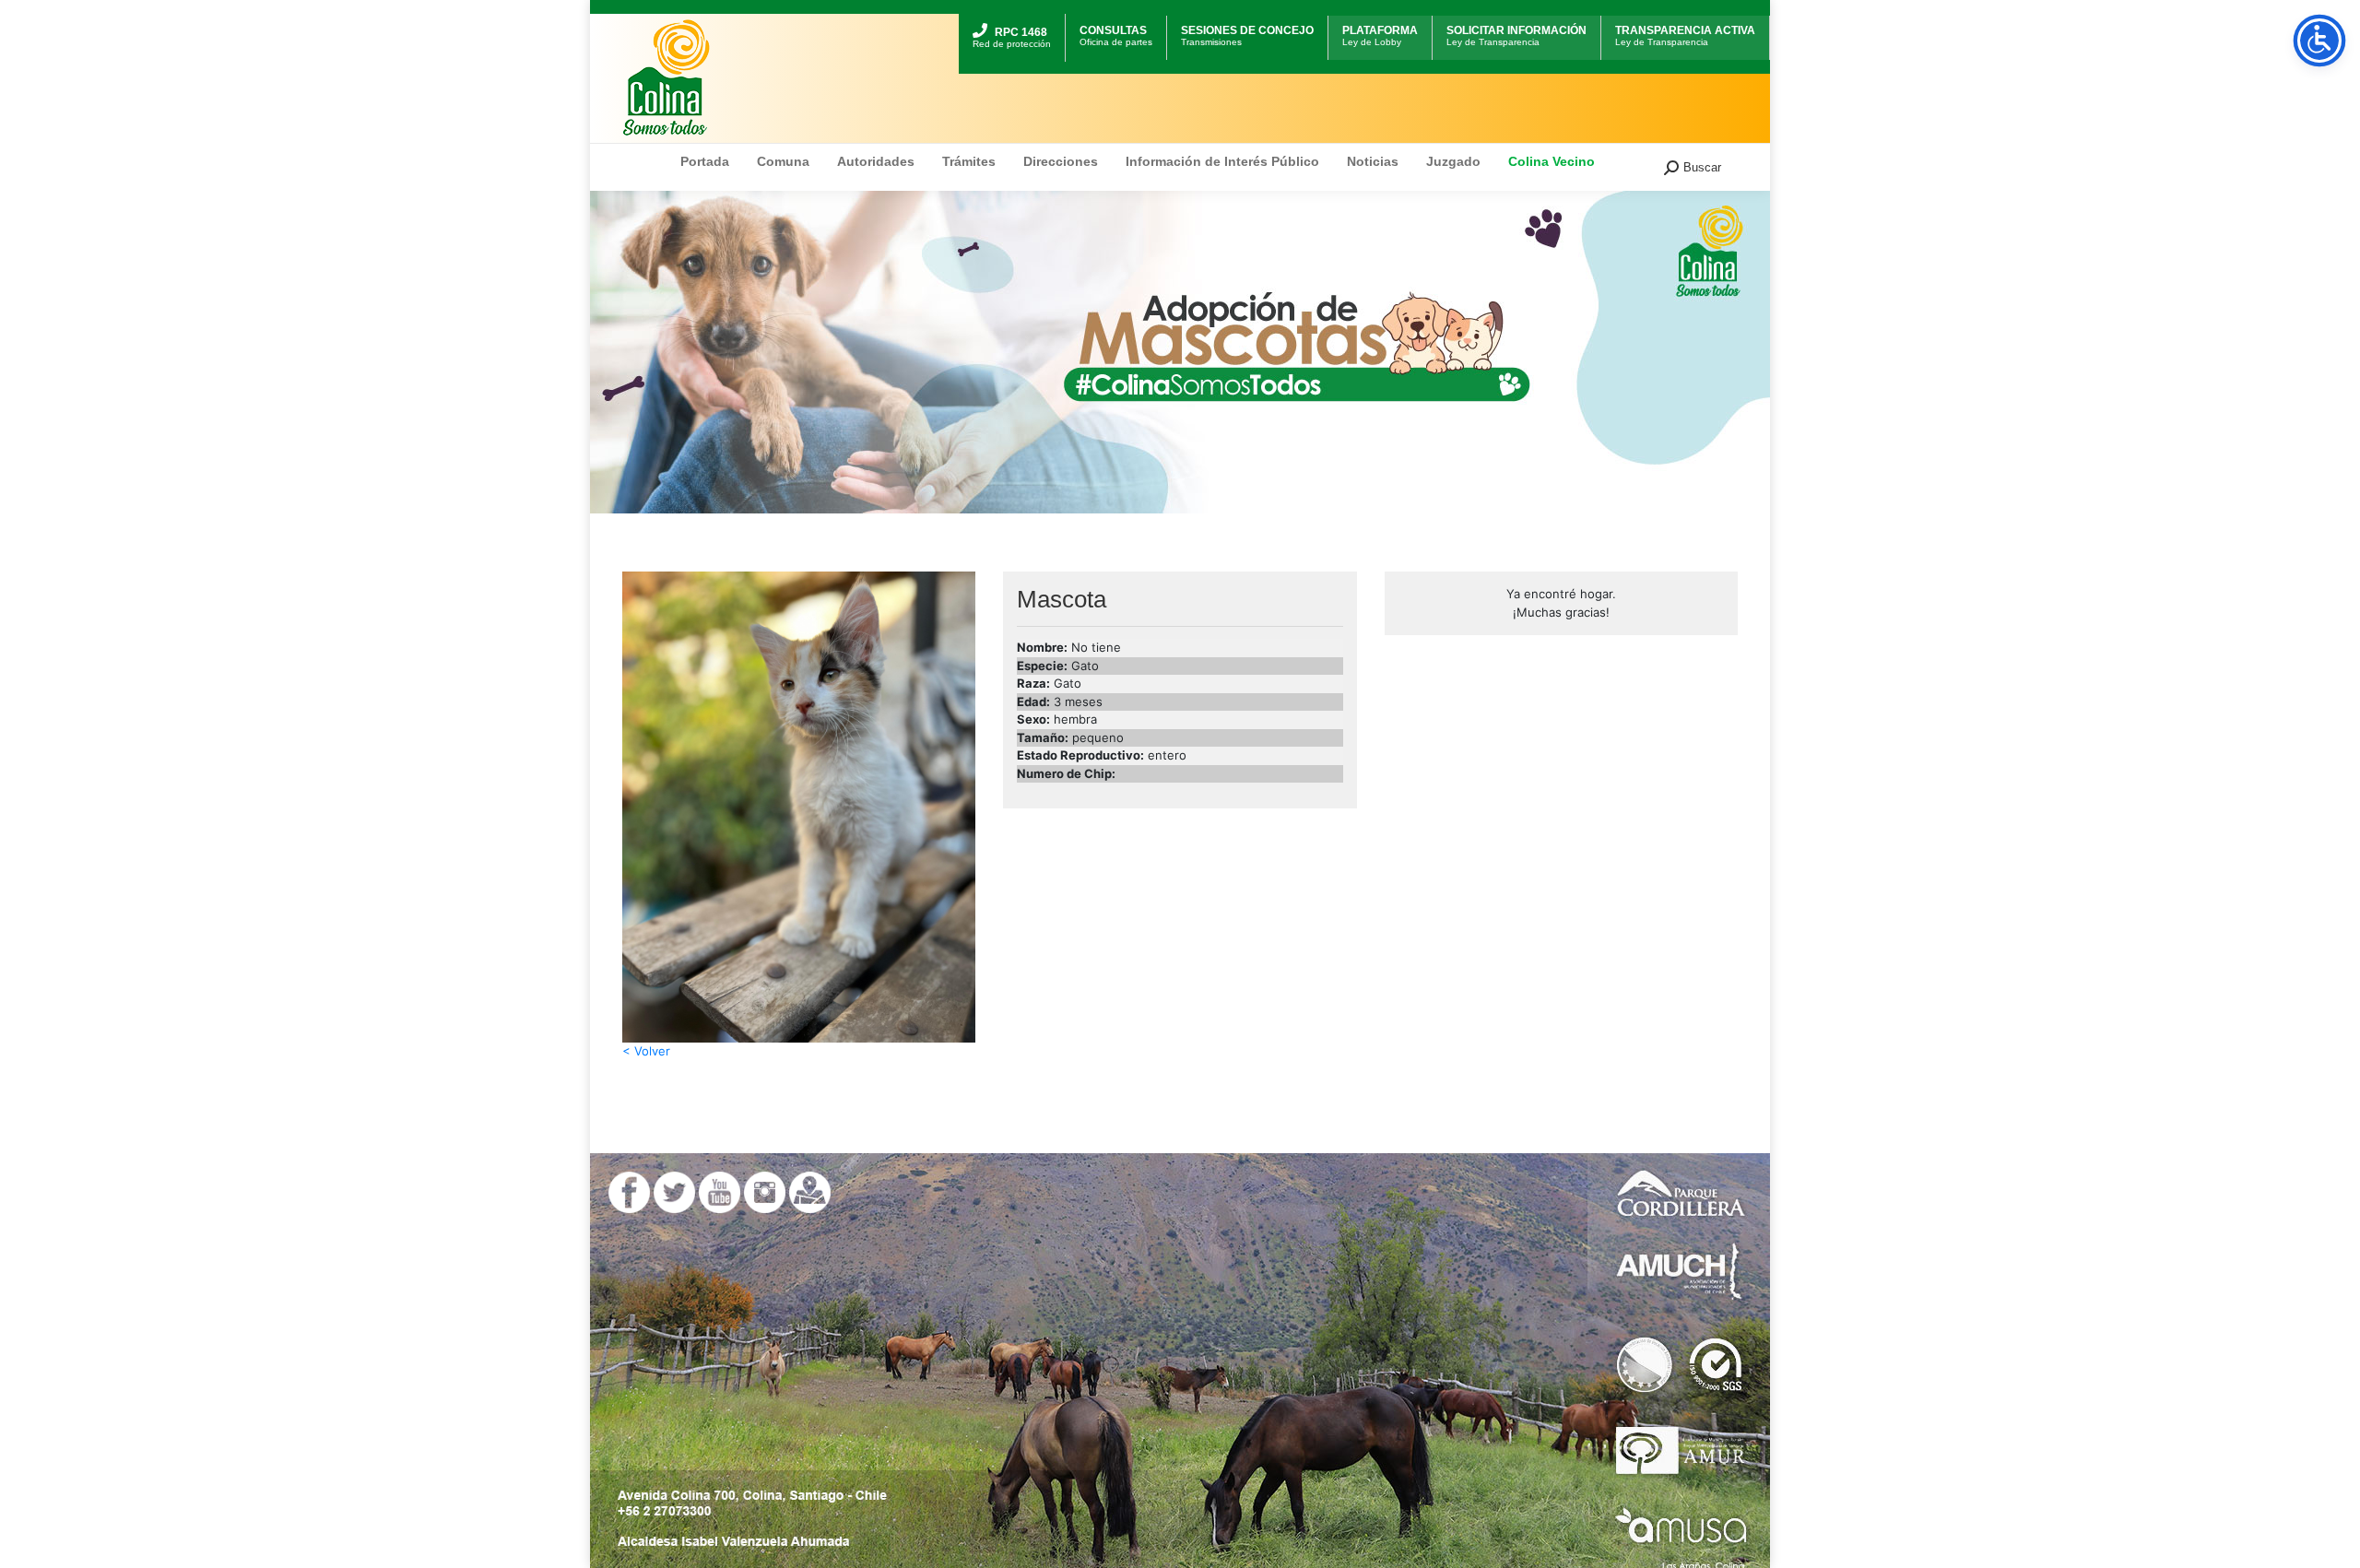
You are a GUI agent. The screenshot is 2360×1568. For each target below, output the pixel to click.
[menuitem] (1012, 16)
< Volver (646, 1051)
